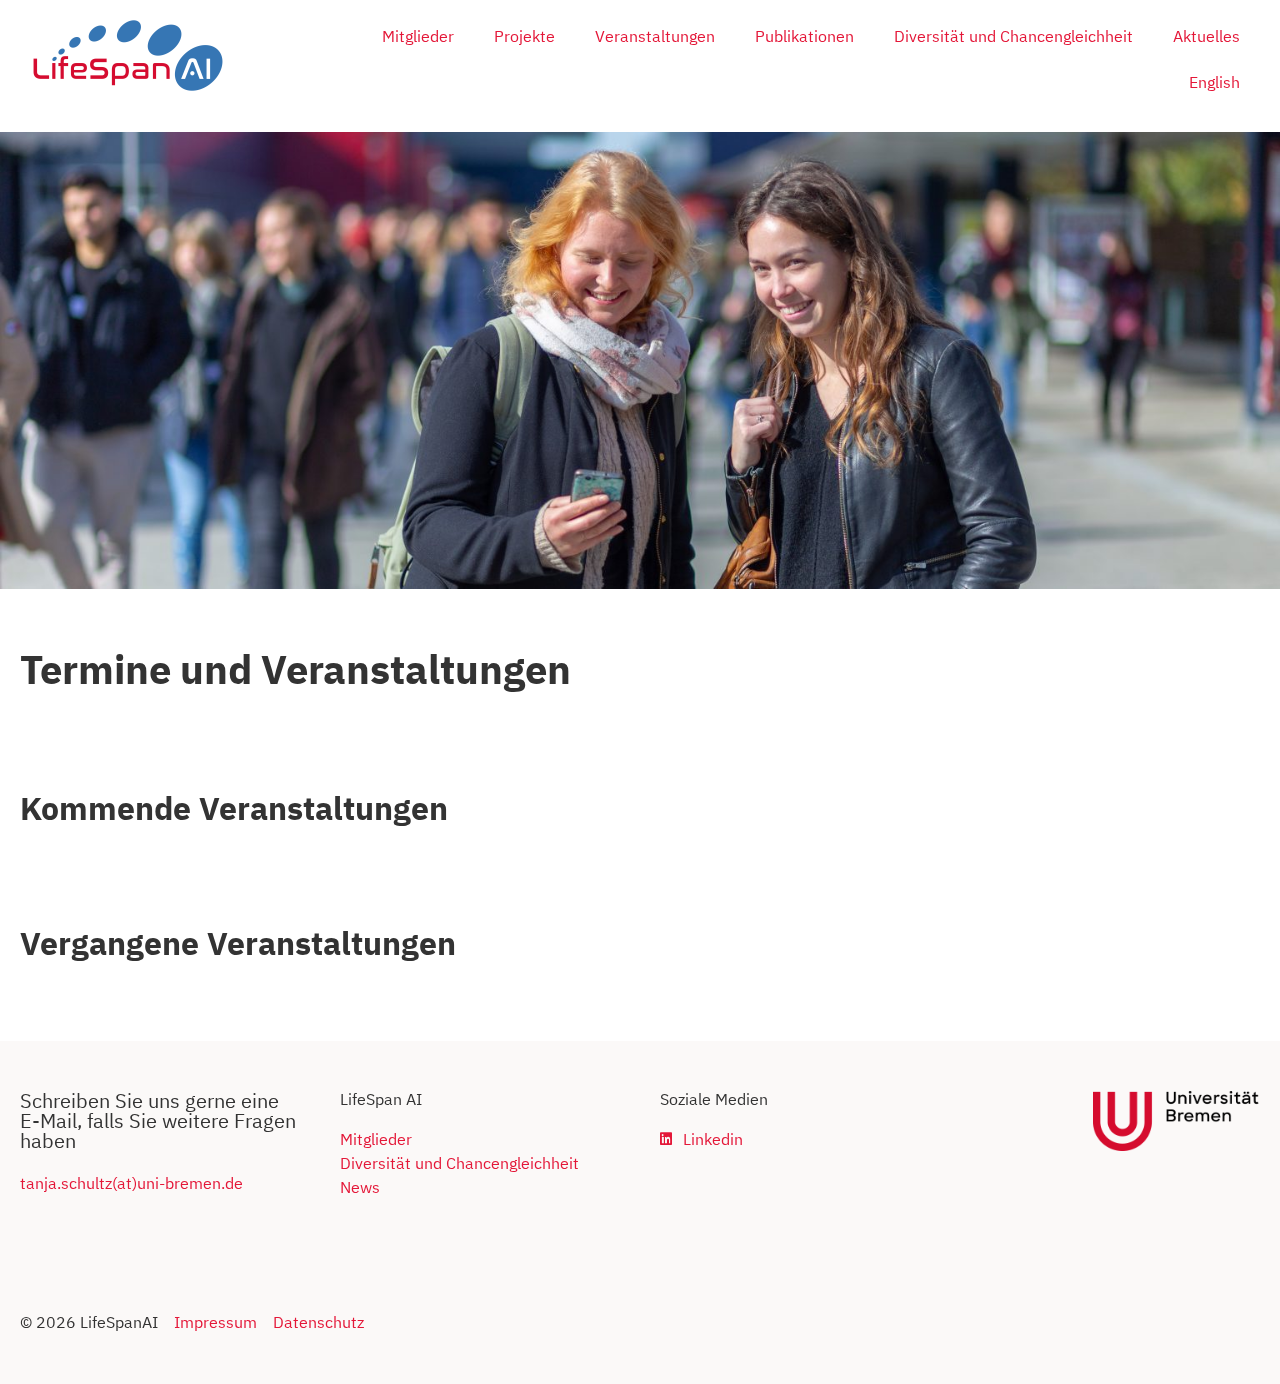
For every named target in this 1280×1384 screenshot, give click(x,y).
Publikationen (804, 36)
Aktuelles (1206, 36)
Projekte (524, 36)
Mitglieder (418, 36)
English (1214, 82)
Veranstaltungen (655, 36)
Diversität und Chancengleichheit (1013, 36)
